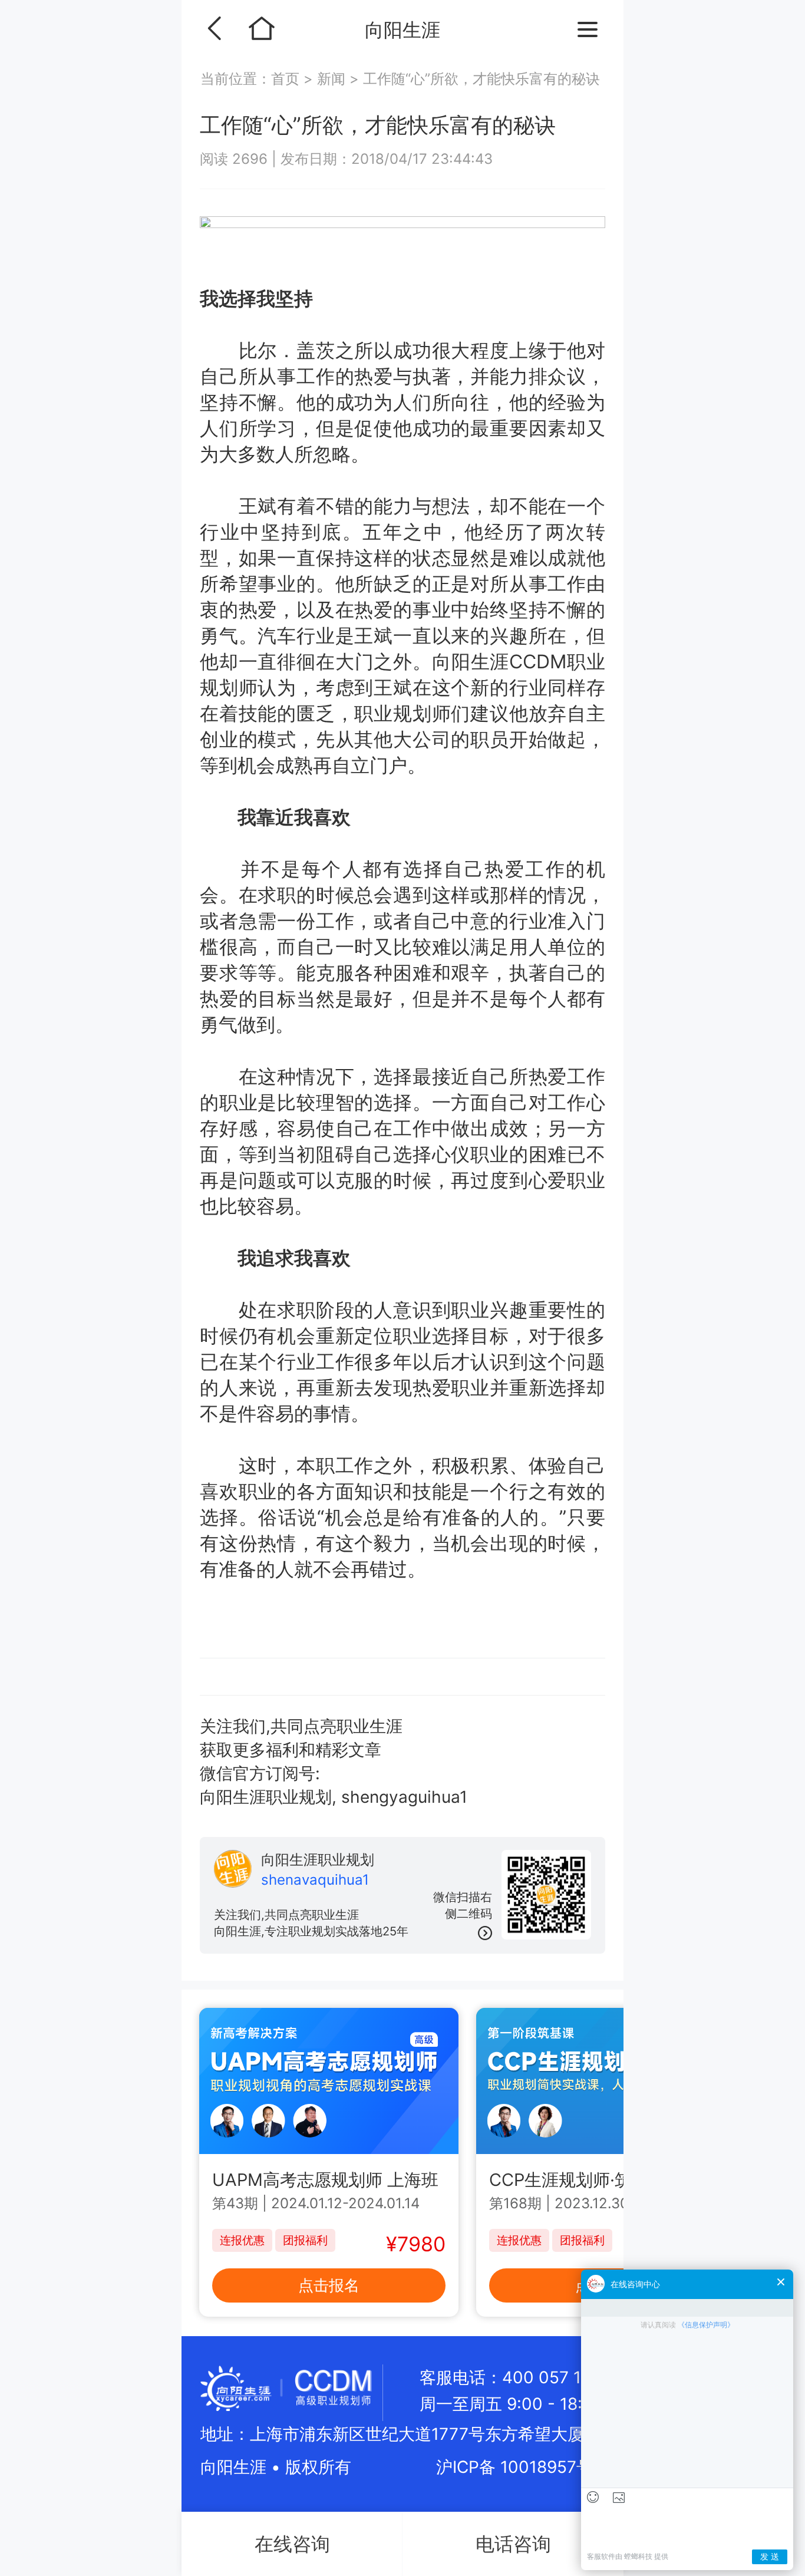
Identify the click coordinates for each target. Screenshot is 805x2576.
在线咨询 (292, 2544)
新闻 (331, 79)
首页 (287, 79)
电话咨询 (513, 2544)
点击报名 (329, 2285)
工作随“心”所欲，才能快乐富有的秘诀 (481, 79)
